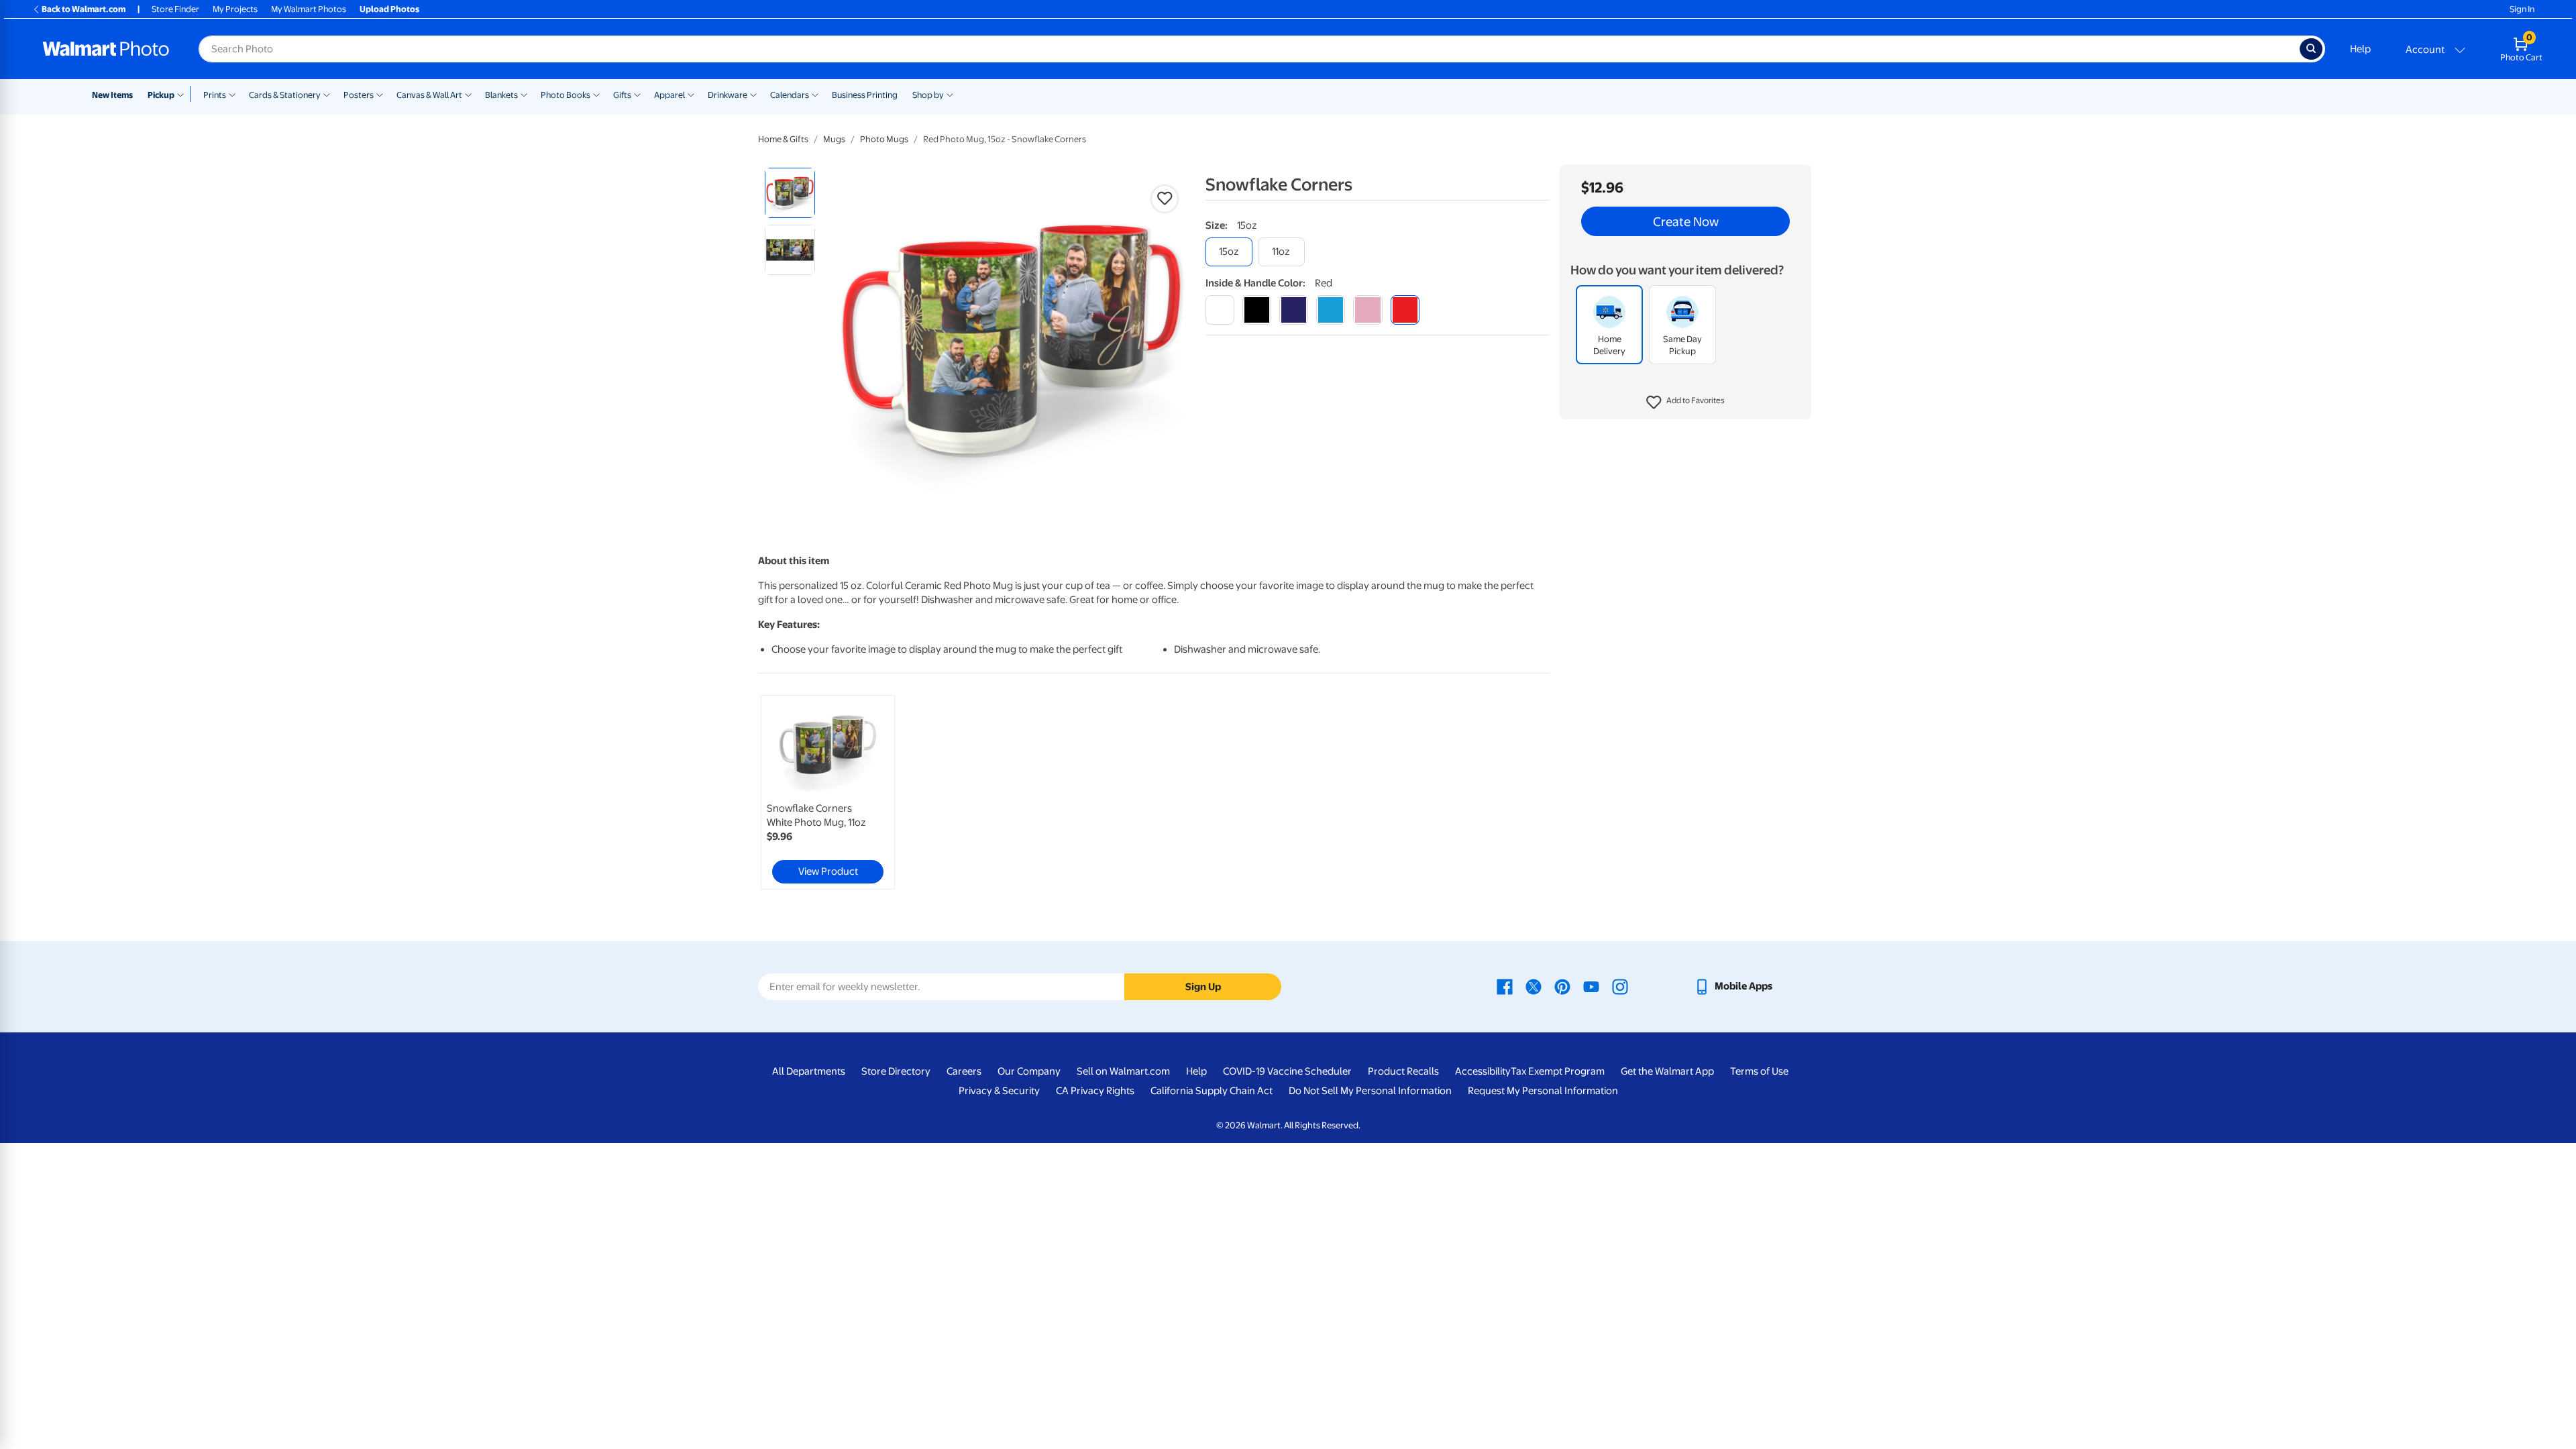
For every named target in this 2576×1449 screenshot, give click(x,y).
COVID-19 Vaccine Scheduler (1287, 1071)
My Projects (235, 9)
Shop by (928, 95)
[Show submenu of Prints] (232, 94)
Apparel (669, 95)
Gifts (622, 95)
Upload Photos (389, 9)
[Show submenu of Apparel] (691, 94)
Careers (964, 1071)
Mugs (834, 139)
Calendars (790, 95)
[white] (1220, 310)
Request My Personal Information (1543, 1091)
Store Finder (175, 9)
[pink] (1367, 310)
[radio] (790, 193)
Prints (215, 95)
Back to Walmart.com (84, 9)
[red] (1405, 310)
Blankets (501, 95)
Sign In (2522, 9)
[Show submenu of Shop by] (950, 94)
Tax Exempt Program (1558, 1071)
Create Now (1686, 221)
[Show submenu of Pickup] (183, 94)
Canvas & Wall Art (429, 95)
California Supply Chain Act (1212, 1091)
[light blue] (1331, 310)
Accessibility (1483, 1071)
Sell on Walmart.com (1123, 1071)
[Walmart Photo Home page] (106, 49)
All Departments (809, 1071)
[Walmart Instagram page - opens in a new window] (1620, 986)
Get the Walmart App (1667, 1071)
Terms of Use (1759, 1071)
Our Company (1029, 1071)
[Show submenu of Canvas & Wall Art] (468, 94)
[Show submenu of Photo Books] (596, 94)
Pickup (161, 95)
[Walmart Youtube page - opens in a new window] (1591, 986)
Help (2360, 49)
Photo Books (566, 95)
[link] (828, 792)
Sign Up (1203, 987)
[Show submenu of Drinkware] (753, 94)
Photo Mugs (884, 139)
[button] (1685, 402)
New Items (112, 95)
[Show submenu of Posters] (380, 94)
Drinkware (728, 95)
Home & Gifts (783, 139)
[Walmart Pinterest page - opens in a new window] (1562, 986)
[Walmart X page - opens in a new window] (1534, 986)
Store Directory (896, 1071)
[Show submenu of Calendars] (815, 94)
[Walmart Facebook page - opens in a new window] (1505, 986)
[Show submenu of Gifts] (637, 94)
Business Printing (865, 95)
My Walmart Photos (309, 9)
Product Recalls (1403, 1071)
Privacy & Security (999, 1091)
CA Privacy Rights (1095, 1091)
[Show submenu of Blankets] (524, 94)
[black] (1257, 310)
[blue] (1294, 310)
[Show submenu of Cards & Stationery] (327, 94)
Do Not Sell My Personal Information (1370, 1091)
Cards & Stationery (285, 95)
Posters (359, 95)
